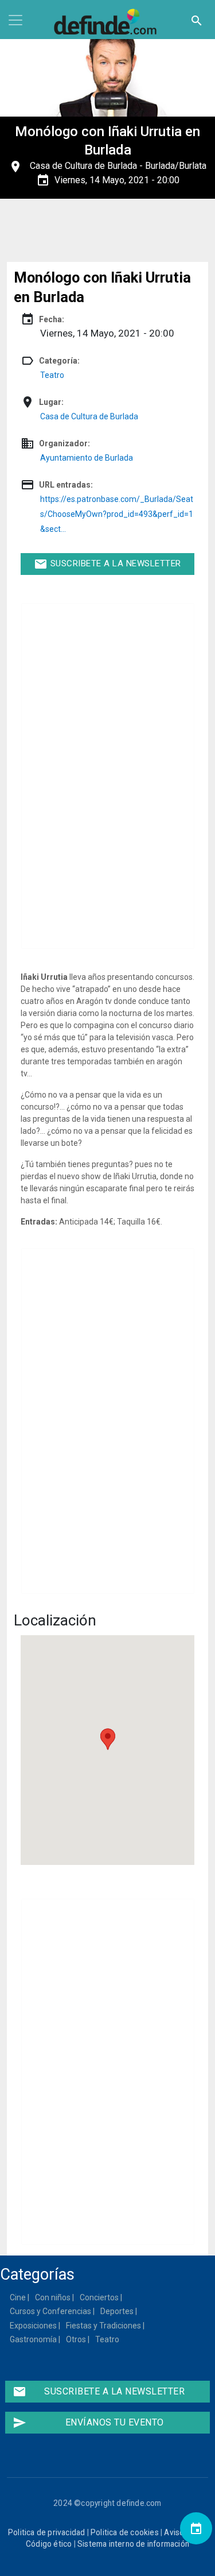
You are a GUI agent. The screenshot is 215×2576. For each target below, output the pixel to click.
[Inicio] (108, 22)
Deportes (118, 2311)
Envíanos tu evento (88, 2423)
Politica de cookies (125, 2532)
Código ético (49, 2544)
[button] (108, 1739)
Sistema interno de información (133, 2544)
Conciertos (100, 2297)
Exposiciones (34, 2326)
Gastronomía (34, 2339)
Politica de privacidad (46, 2532)
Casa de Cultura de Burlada (83, 166)
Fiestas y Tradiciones (104, 2326)
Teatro (52, 375)
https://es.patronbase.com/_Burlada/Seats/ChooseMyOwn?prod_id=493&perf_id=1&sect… (117, 514)
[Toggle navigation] (15, 20)
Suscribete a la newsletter (107, 564)
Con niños (53, 2297)
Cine (18, 2297)
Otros (77, 2339)
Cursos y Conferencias (51, 2311)
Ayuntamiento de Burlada (87, 458)
